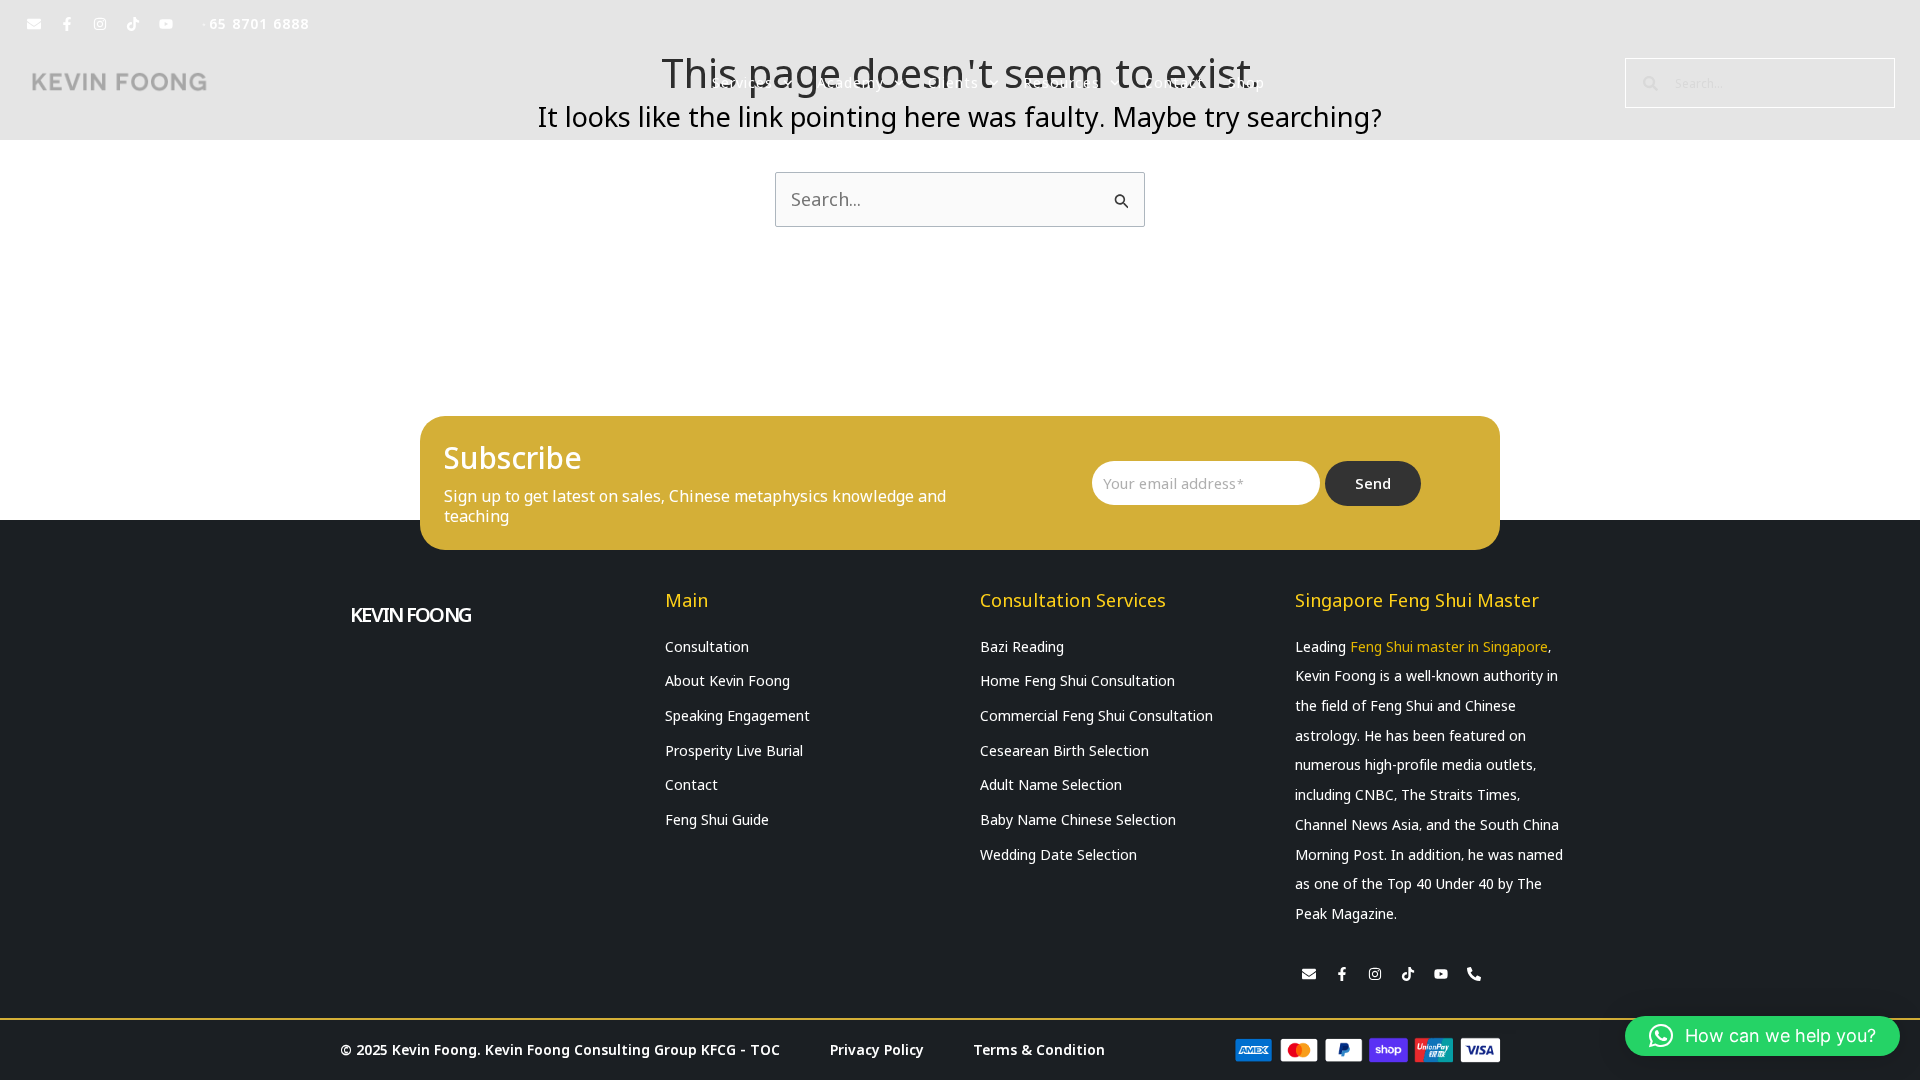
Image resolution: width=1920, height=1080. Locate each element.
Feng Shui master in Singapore (1449, 647)
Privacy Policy (877, 1050)
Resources (1061, 83)
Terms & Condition (1039, 1050)
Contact (1174, 83)
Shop (1246, 83)
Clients (953, 83)
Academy (850, 83)
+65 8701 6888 (254, 24)
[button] (1762, 1036)
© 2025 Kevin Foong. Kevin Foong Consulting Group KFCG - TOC (560, 1050)
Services (742, 83)
